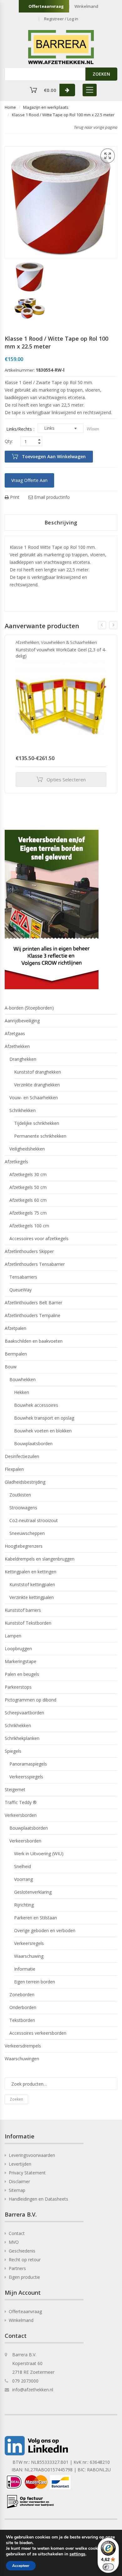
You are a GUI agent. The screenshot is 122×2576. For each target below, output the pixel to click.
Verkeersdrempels (23, 2046)
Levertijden (20, 2164)
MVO (14, 2242)
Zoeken (16, 2099)
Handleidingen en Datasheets (38, 2199)
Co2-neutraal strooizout (34, 1520)
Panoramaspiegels (28, 1764)
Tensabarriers (23, 1277)
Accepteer (21, 2566)
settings (77, 2554)
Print (14, 497)
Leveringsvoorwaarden (32, 2155)
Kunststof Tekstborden (28, 1623)
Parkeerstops (18, 1687)
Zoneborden (22, 1995)
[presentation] (102, 625)
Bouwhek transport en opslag (44, 1418)
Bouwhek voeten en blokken (43, 1431)
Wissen (93, 429)
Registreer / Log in (61, 19)
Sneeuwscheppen (27, 1533)
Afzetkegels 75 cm (28, 1213)
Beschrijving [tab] (61, 523)
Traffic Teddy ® (21, 1802)
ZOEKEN (101, 74)
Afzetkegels (16, 1162)
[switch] (108, 2567)
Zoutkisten (20, 1495)
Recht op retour (25, 2260)
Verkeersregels (29, 1943)
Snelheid (23, 1866)
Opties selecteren (66, 779)
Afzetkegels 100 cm (29, 1226)
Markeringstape (20, 1661)
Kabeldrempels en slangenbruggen (40, 1559)
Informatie (25, 1969)
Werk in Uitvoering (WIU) (39, 1854)
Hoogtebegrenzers (24, 1546)
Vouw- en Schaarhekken (34, 1098)
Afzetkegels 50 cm (28, 1187)
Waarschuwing (29, 1956)
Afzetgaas (15, 1033)
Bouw (11, 1367)
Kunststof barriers (23, 1610)
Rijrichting (24, 1905)
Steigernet (15, 1789)
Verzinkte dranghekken (37, 1085)
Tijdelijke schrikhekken (37, 1123)
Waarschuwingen (22, 2059)
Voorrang (23, 1879)
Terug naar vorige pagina (96, 127)
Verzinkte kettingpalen (32, 1597)
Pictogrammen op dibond (30, 1700)
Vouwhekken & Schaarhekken (69, 642)
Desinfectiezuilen (22, 1456)
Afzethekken (27, 642)
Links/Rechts (19, 429)
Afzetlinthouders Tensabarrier (35, 1264)
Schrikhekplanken (22, 1738)
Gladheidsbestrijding (25, 1482)
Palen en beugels (22, 1674)
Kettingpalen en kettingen (30, 1572)
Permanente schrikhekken (40, 1136)
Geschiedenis (22, 2251)
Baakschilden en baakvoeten (34, 1341)
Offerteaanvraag (46, 6)
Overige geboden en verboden (45, 1930)
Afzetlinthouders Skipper (29, 1251)
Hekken (22, 1392)
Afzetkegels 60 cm (28, 1200)
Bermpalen (16, 1354)
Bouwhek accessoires (36, 1405)
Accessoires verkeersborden (38, 2033)
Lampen (13, 1636)
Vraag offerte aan (29, 480)
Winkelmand (86, 6)
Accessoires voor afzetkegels (39, 1238)
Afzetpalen (15, 1328)
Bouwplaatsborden (33, 1443)
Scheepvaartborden (24, 1713)
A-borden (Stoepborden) (29, 1008)
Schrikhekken (23, 1110)
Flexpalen (14, 1469)
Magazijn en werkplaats (46, 107)
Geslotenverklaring (33, 1892)
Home (10, 107)
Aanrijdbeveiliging (22, 1021)
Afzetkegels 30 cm (28, 1174)
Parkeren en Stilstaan (36, 1918)
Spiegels (13, 1751)
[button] (108, 156)
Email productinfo (51, 497)
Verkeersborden (21, 1815)
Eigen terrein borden (35, 1982)
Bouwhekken (23, 1379)
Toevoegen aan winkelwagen (54, 456)
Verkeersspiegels (26, 1777)
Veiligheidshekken (27, 1149)
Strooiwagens (23, 1508)
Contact (17, 2233)
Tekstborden (22, 2020)
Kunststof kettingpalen (32, 1584)
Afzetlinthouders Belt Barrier (33, 1303)
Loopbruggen (18, 1649)
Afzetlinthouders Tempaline (33, 1315)
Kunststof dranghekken (38, 1072)
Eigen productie (24, 2277)
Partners (17, 2268)
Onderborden (23, 2007)
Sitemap (17, 2190)
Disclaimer (19, 2181)
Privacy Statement (27, 2173)
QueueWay (20, 1290)
